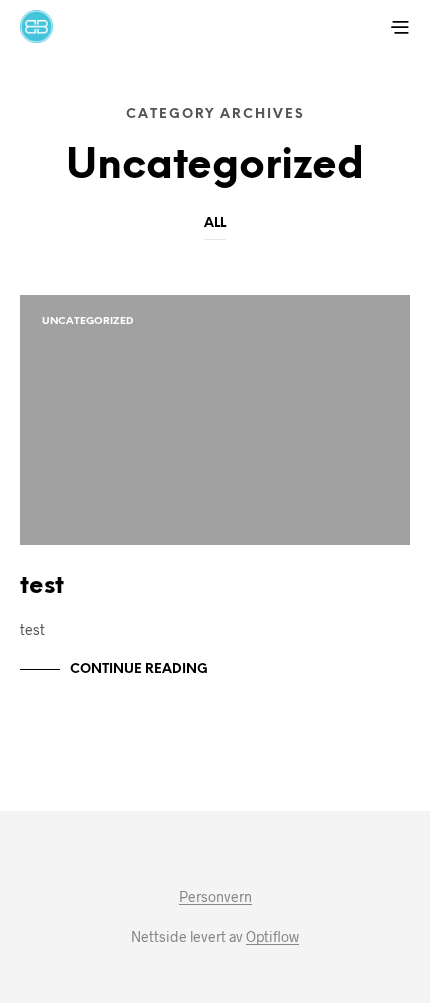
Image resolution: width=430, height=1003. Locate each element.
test (42, 586)
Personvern (215, 897)
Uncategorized (87, 321)
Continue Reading (139, 669)
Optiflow (272, 937)
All (215, 223)
